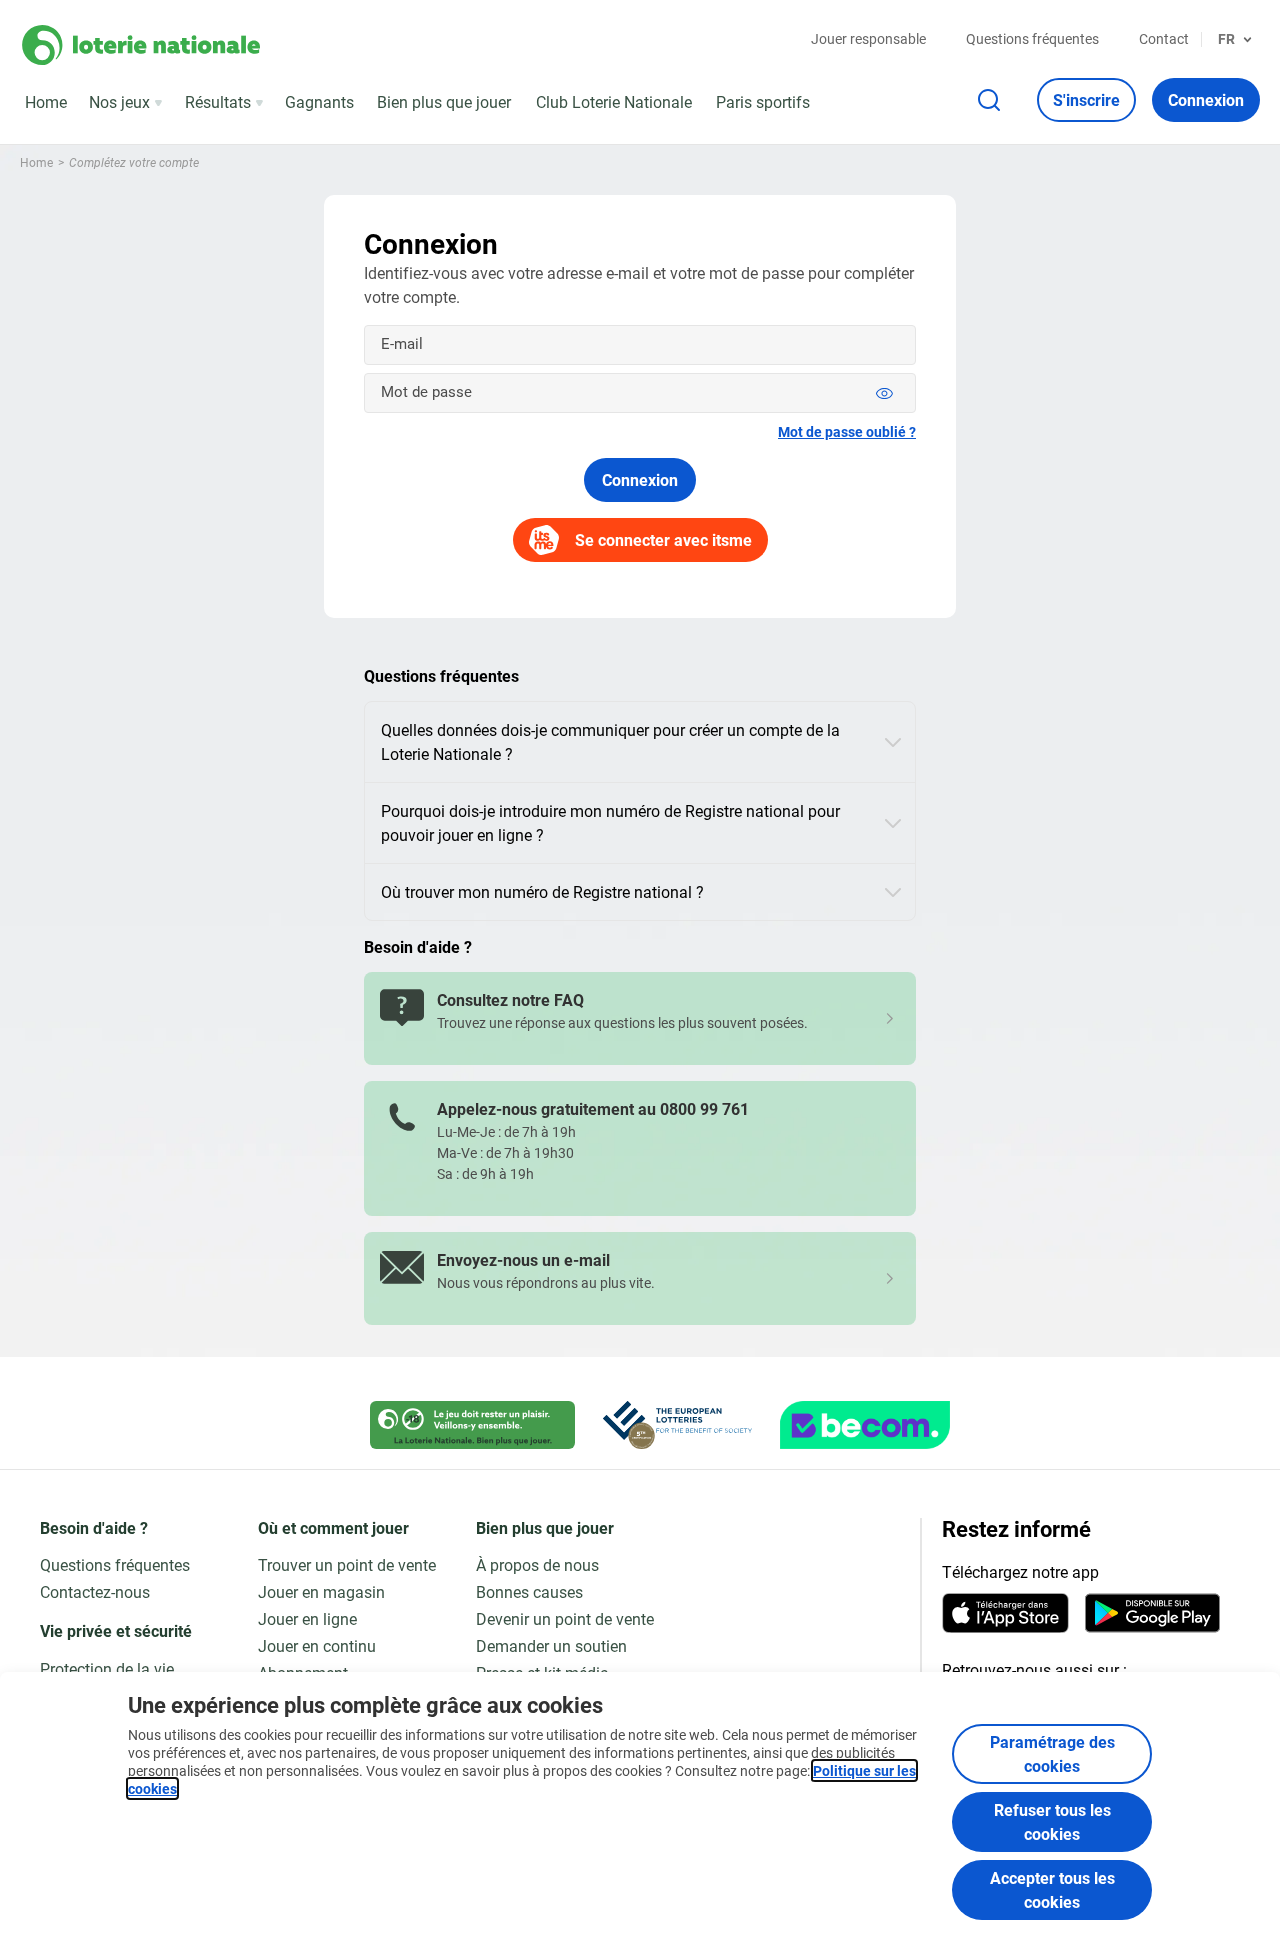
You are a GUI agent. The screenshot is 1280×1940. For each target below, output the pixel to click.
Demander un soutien (551, 1645)
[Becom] (865, 1425)
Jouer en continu (317, 1645)
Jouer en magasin (321, 1591)
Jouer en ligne (307, 1618)
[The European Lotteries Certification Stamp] (677, 1425)
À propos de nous (537, 1564)
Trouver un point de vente (347, 1564)
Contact (1164, 38)
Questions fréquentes (1032, 38)
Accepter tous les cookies (1052, 1889)
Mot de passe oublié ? (847, 431)
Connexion (640, 479)
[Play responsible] (472, 1425)
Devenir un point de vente (565, 1618)
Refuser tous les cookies (1052, 1821)
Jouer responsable (868, 38)
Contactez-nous (95, 1591)
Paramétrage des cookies (1052, 1753)
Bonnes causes (529, 1591)
